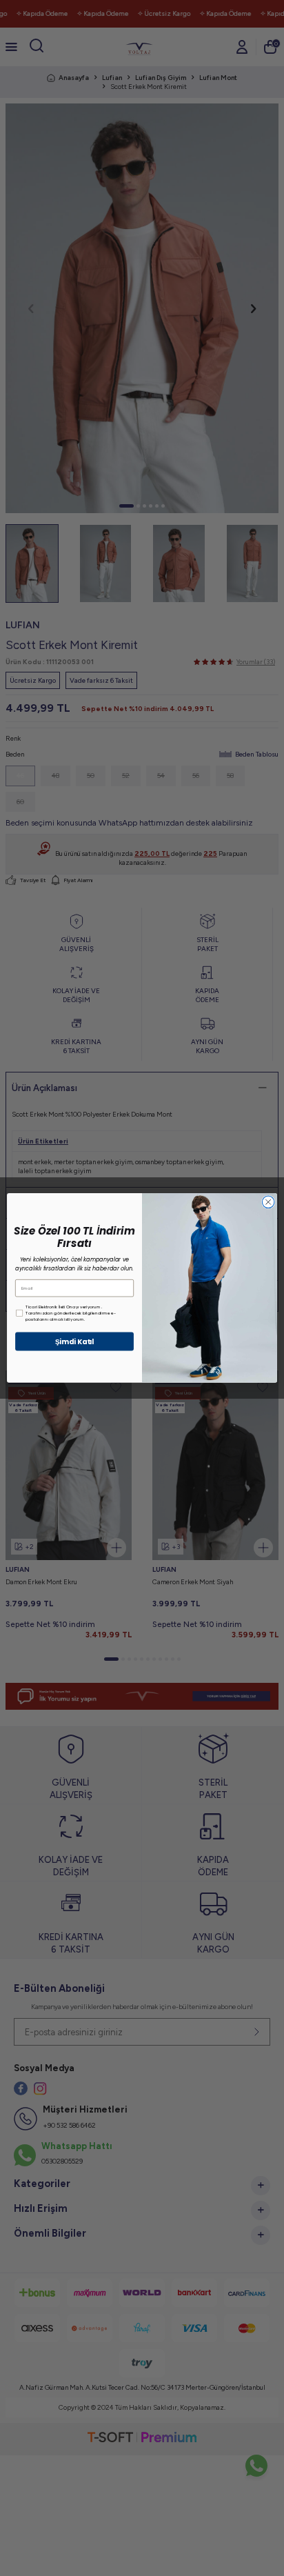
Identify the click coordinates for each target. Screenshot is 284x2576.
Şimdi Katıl (75, 1341)
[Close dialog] (268, 1202)
